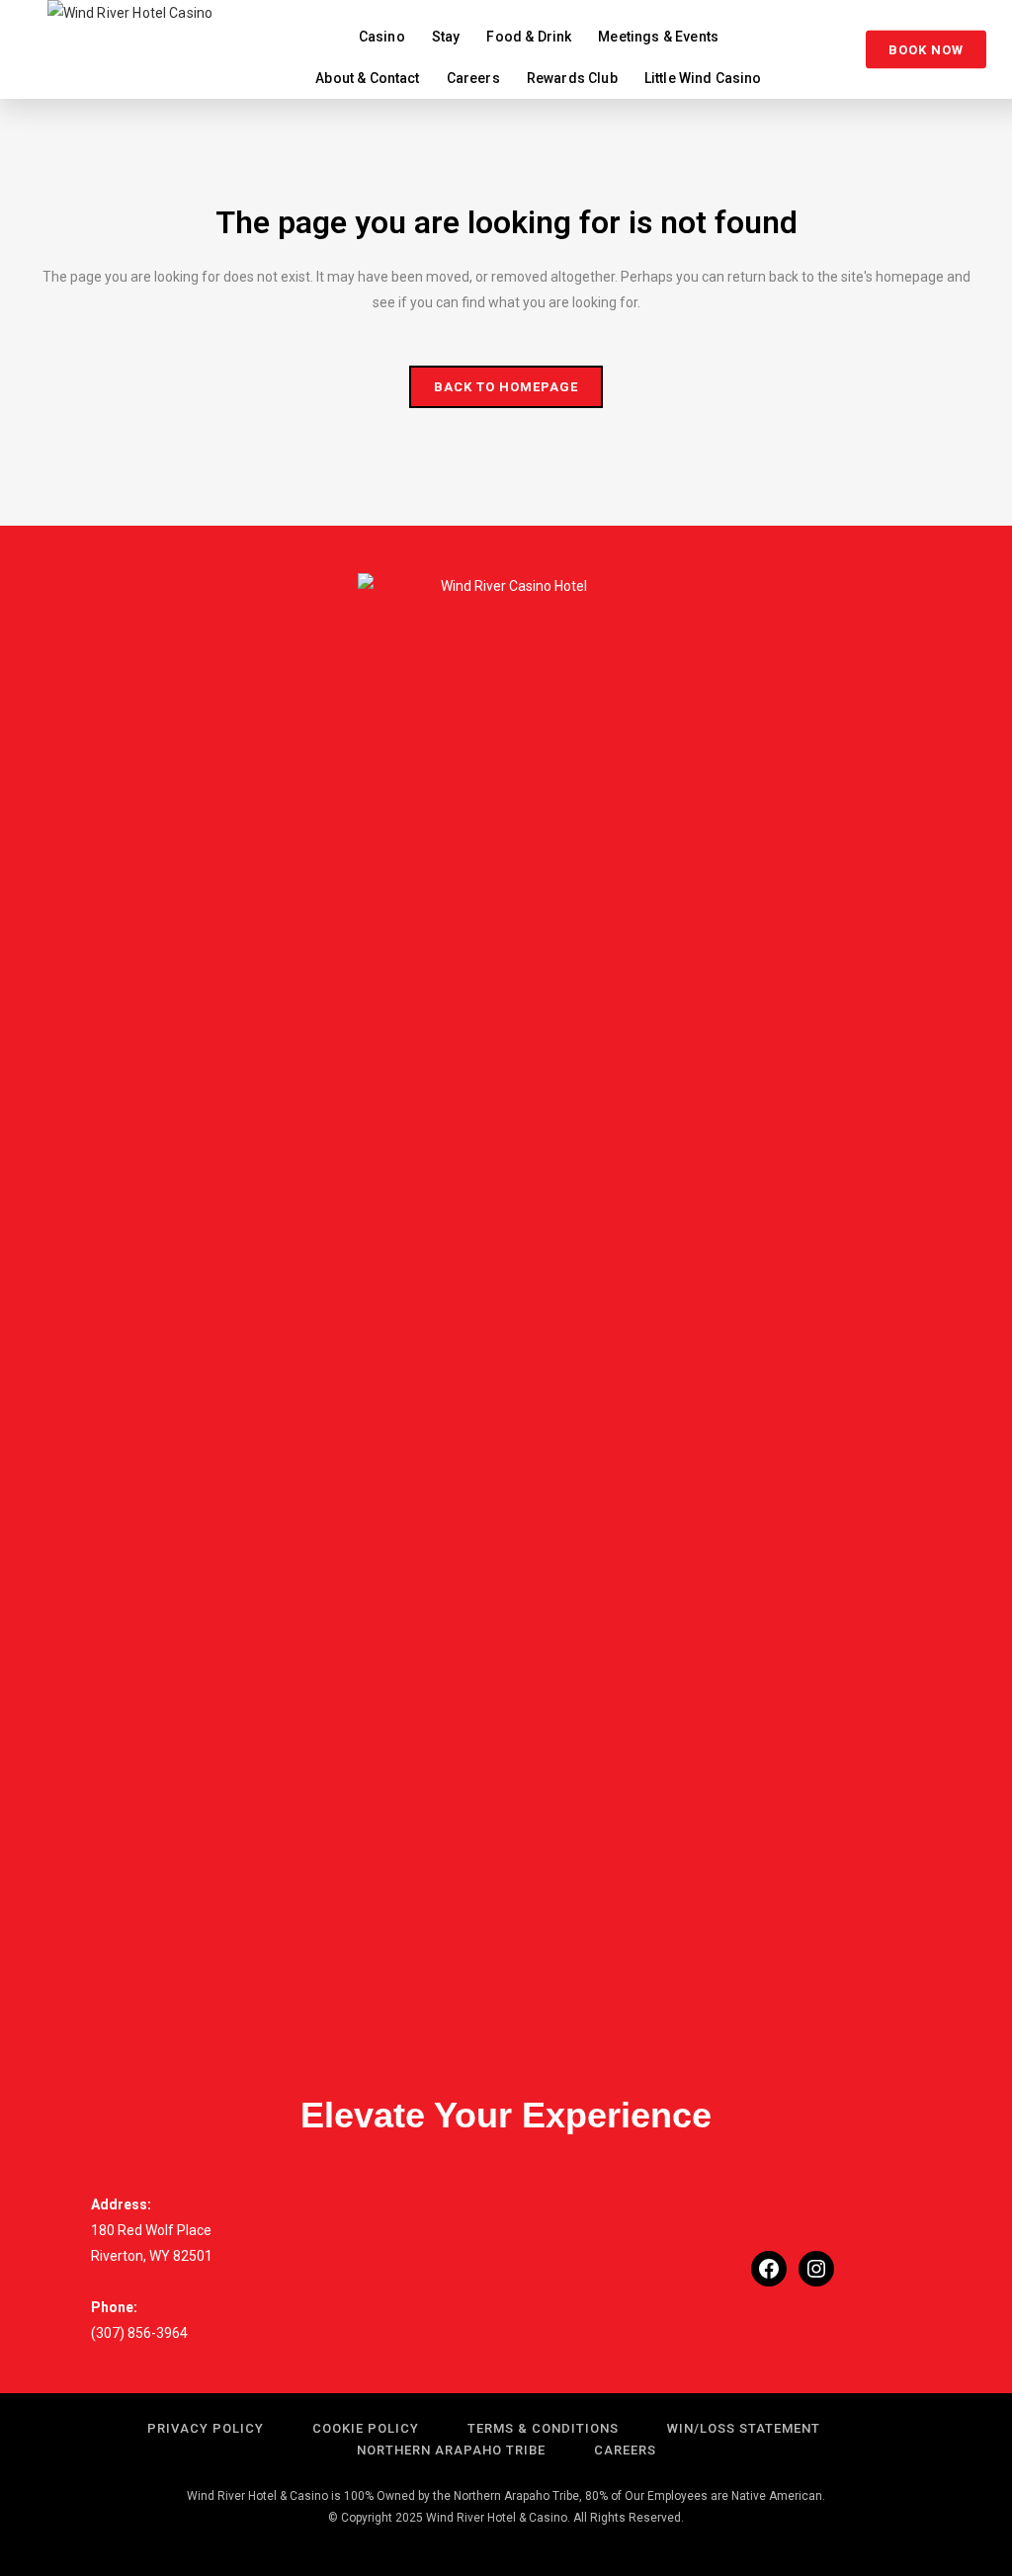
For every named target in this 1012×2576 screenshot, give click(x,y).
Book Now (926, 50)
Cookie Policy (366, 2428)
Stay (446, 37)
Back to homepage (506, 387)
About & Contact (367, 78)
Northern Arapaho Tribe (451, 2450)
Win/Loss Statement (744, 2428)
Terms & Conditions (543, 2428)
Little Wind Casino (703, 78)
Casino (382, 37)
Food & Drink (529, 37)
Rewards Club (572, 78)
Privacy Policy (206, 2428)
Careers (473, 78)
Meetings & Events (658, 37)
